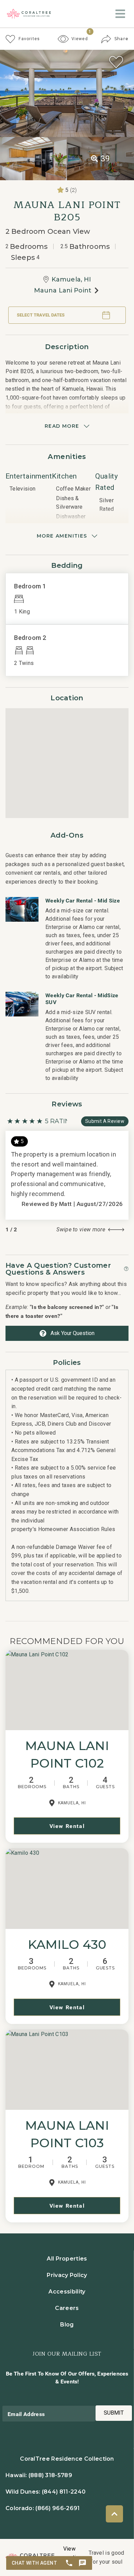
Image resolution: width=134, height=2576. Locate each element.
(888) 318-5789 (50, 2475)
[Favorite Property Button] (116, 62)
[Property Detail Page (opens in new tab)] (67, 1690)
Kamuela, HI (71, 279)
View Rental (67, 1826)
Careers (67, 2308)
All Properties (67, 2259)
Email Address (26, 2414)
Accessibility (67, 2292)
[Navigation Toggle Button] (120, 14)
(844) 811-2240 (64, 2492)
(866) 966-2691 (58, 2508)
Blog (67, 2325)
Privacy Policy (67, 2275)
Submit (114, 2413)
